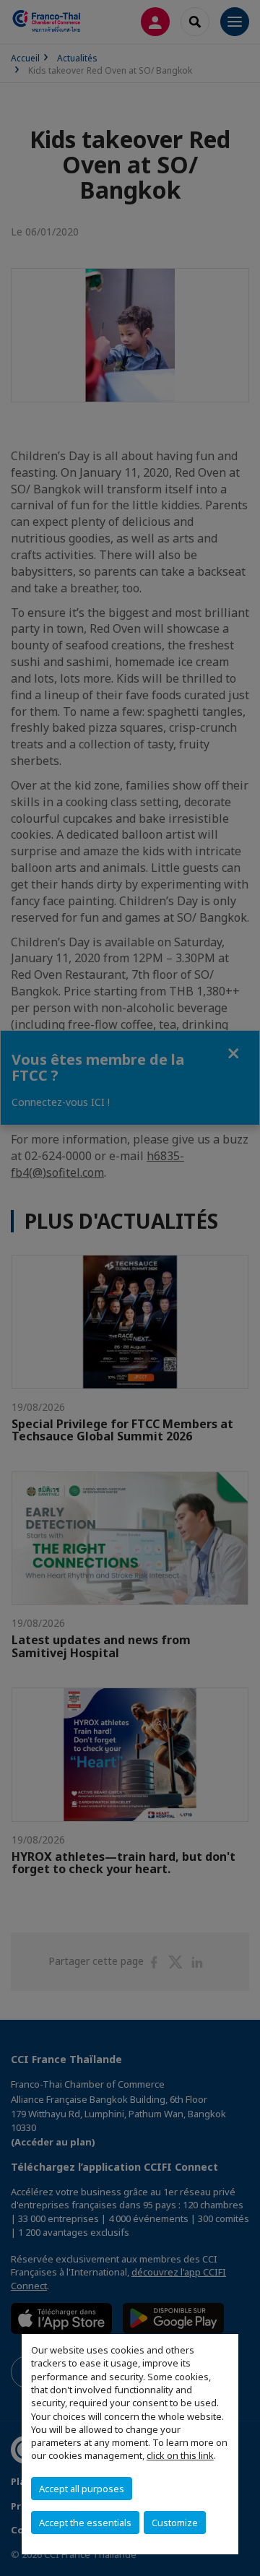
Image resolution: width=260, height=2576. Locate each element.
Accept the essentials (85, 2523)
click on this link (180, 2455)
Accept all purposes (82, 2489)
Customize (175, 2523)
